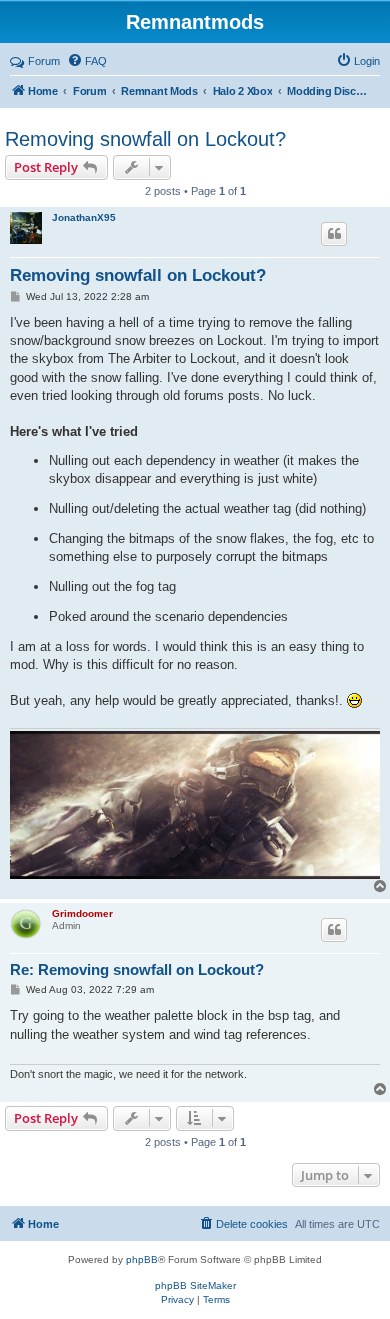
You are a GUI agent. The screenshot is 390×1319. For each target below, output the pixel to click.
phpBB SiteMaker (195, 1285)
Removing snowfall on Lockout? (145, 139)
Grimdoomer (82, 913)
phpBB (142, 1259)
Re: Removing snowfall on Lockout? (137, 969)
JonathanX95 (84, 217)
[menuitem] (87, 61)
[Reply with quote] (334, 234)
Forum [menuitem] (44, 61)
